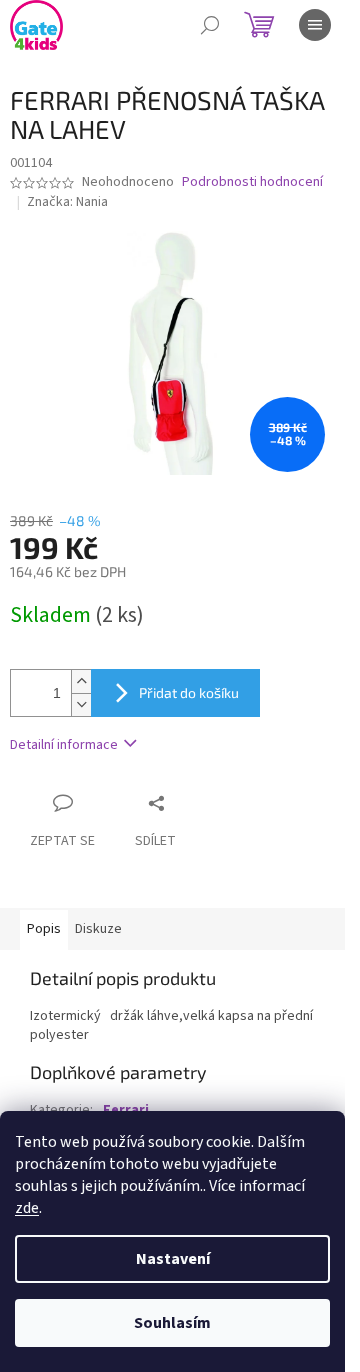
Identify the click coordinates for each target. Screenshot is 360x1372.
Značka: (67, 202)
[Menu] (315, 25)
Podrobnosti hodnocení (252, 182)
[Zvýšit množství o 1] (81, 681)
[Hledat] (210, 25)
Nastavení (173, 1259)
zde (27, 1208)
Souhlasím (172, 1323)
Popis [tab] (44, 929)
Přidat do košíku (189, 692)
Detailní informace (64, 745)
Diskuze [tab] (98, 929)
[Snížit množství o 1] (81, 704)
